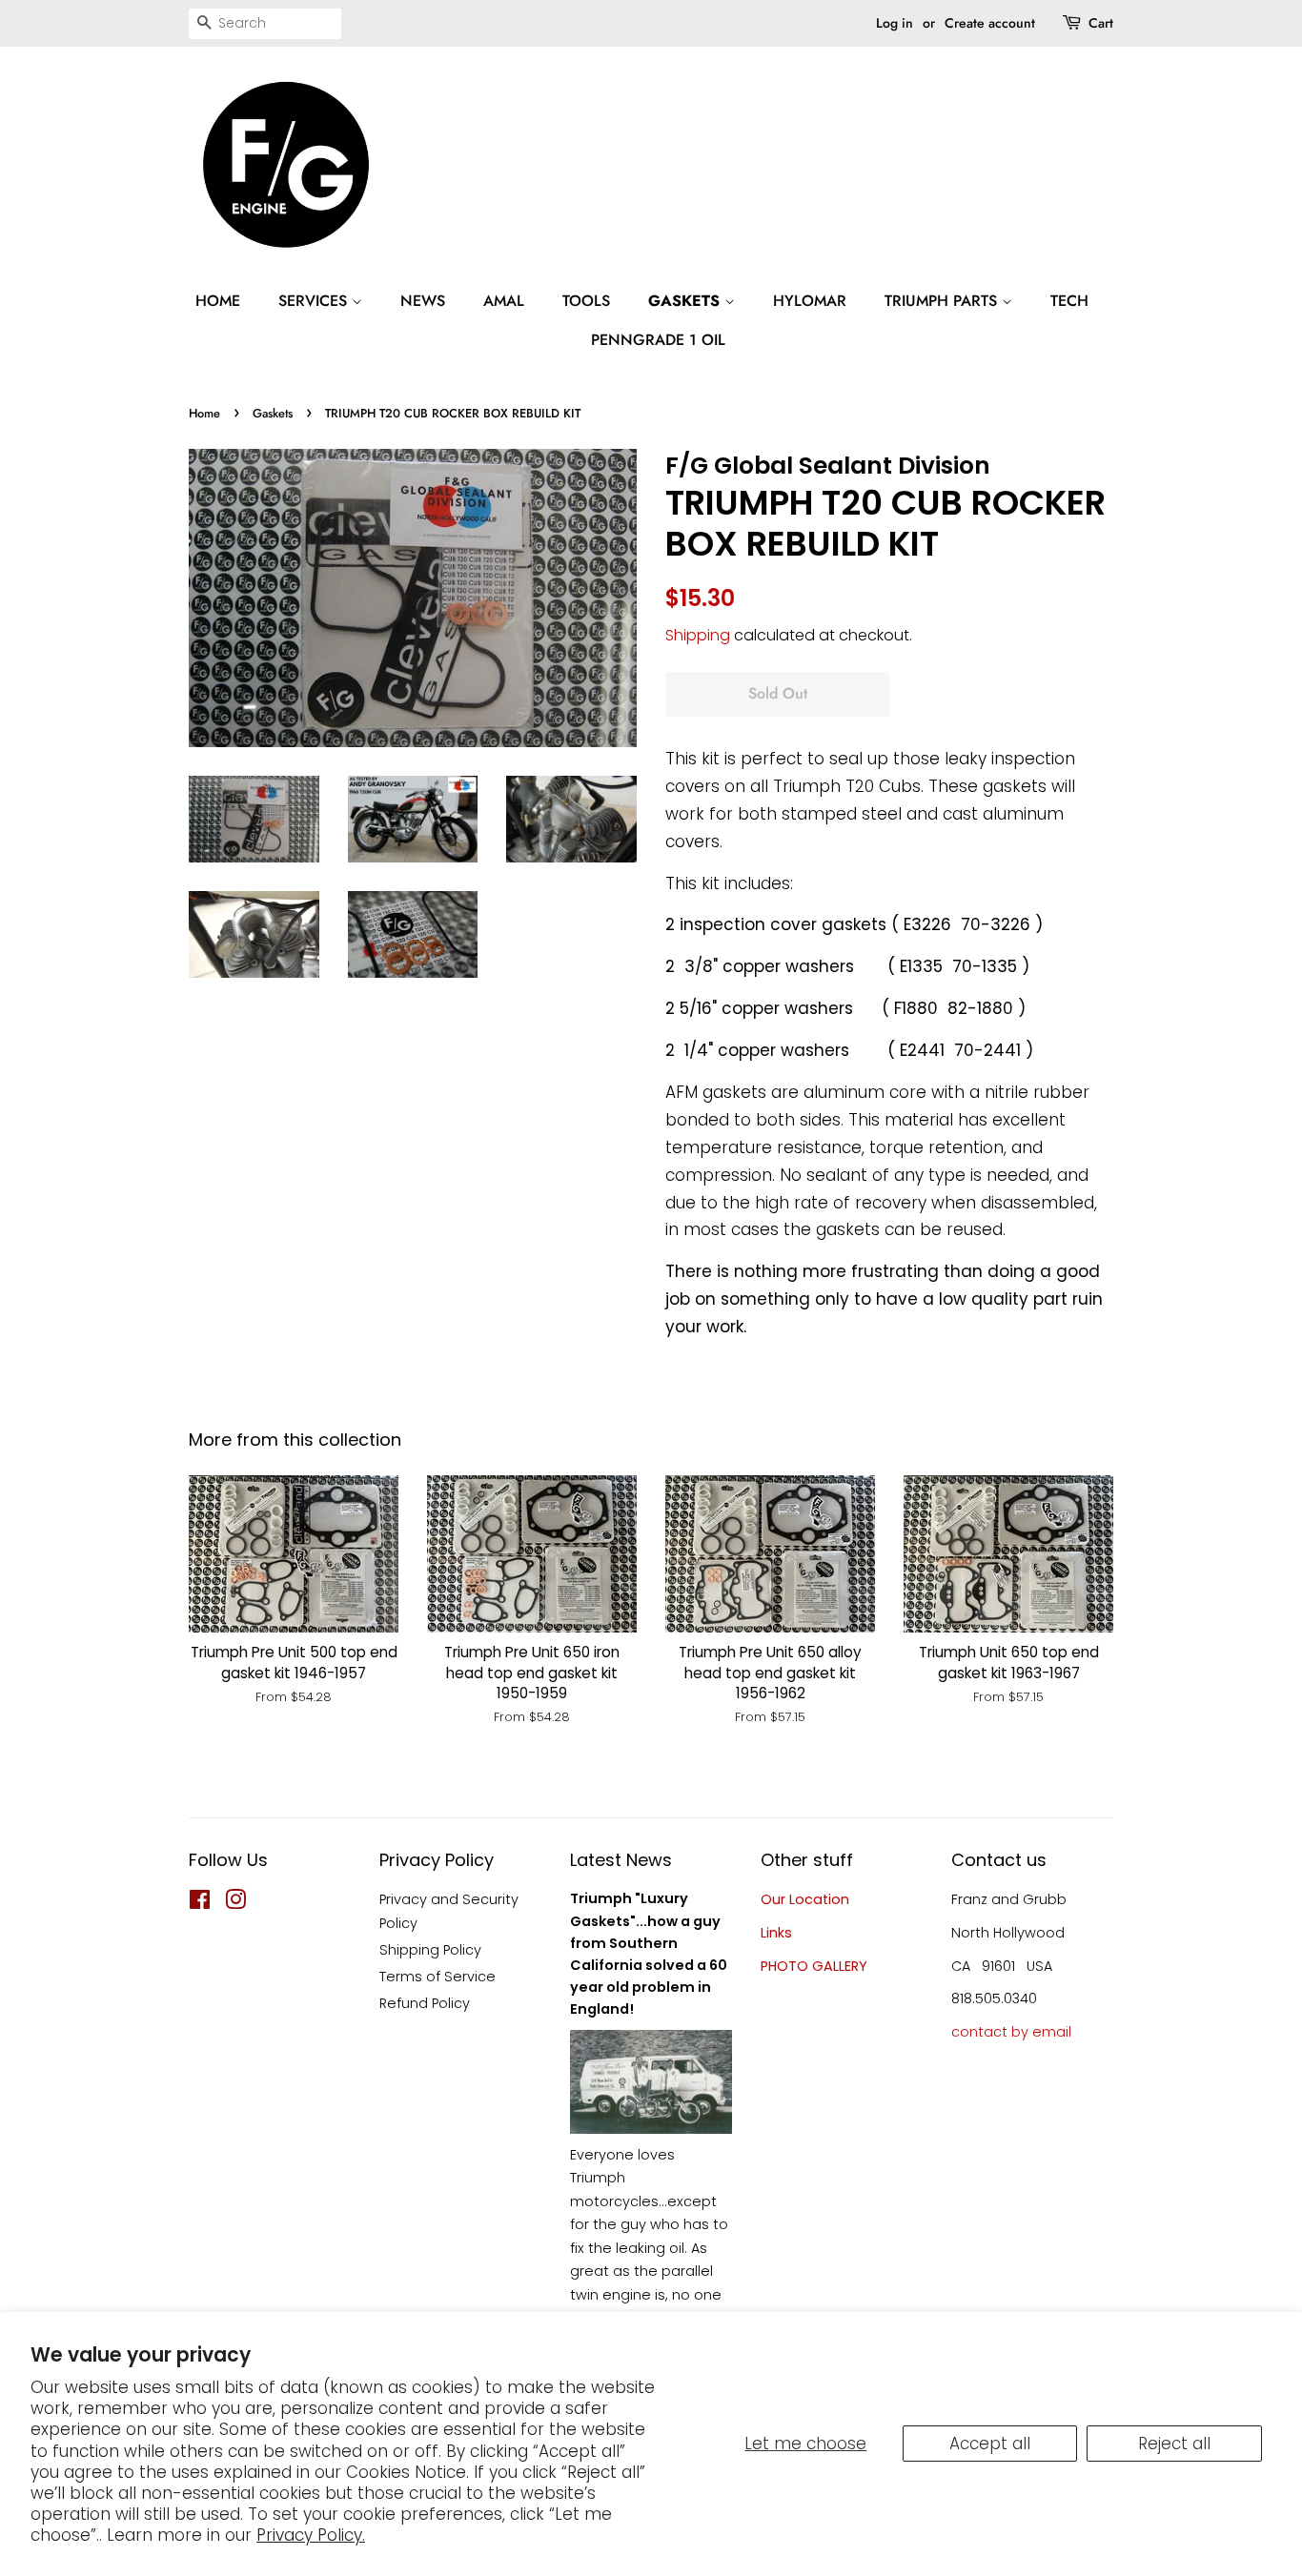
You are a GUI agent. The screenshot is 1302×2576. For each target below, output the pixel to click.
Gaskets (273, 413)
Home (204, 413)
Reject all (1174, 2444)
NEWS (423, 301)
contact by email (1011, 2032)
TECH (1069, 301)
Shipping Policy (430, 1950)
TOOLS (586, 301)
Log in (895, 23)
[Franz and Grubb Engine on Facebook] (200, 1903)
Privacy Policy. (311, 2535)
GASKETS (686, 301)
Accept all (990, 2444)
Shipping (698, 635)
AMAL (504, 301)
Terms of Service (437, 1977)
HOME (218, 301)
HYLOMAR (810, 301)
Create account (990, 23)
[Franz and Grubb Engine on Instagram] (235, 1903)
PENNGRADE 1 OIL (658, 340)
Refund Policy (425, 2003)
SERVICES (315, 301)
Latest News (621, 1860)
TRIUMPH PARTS (943, 301)
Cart (1101, 23)
